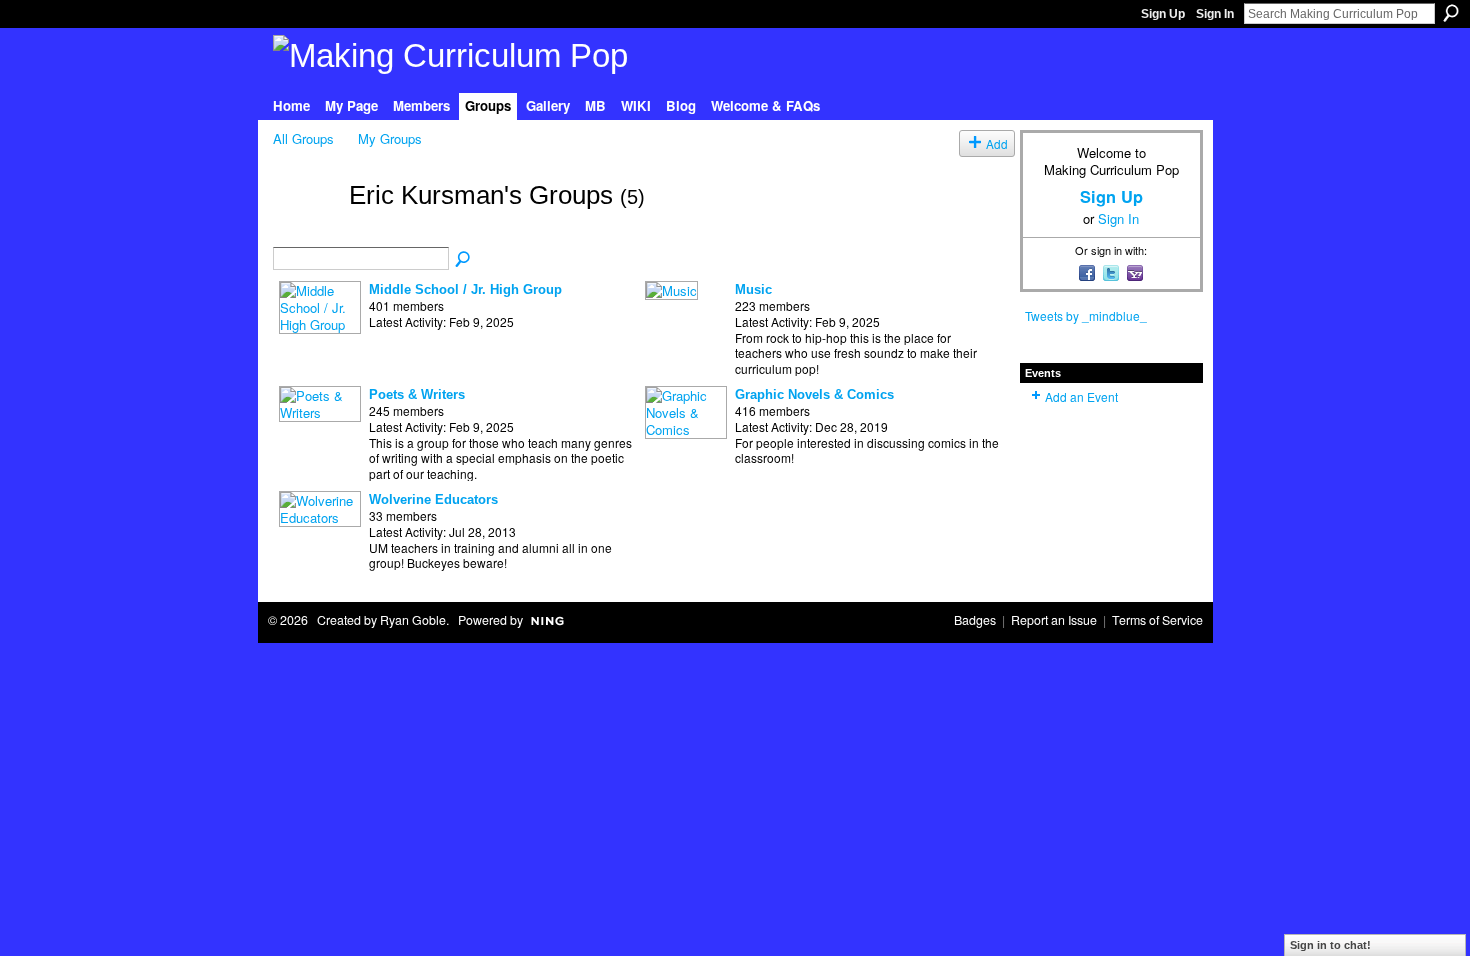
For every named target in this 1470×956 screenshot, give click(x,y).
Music (753, 289)
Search (1451, 13)
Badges (975, 620)
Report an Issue (1054, 620)
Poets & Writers (417, 394)
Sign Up (1163, 14)
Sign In (1215, 14)
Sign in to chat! (1330, 945)
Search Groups (464, 260)
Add (997, 143)
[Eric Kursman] (305, 230)
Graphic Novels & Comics (814, 394)
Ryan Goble (413, 620)
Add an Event (1081, 396)
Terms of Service (1157, 620)
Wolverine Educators (433, 499)
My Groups (390, 138)
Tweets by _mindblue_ (1086, 315)
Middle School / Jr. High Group (465, 289)
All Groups (303, 138)
